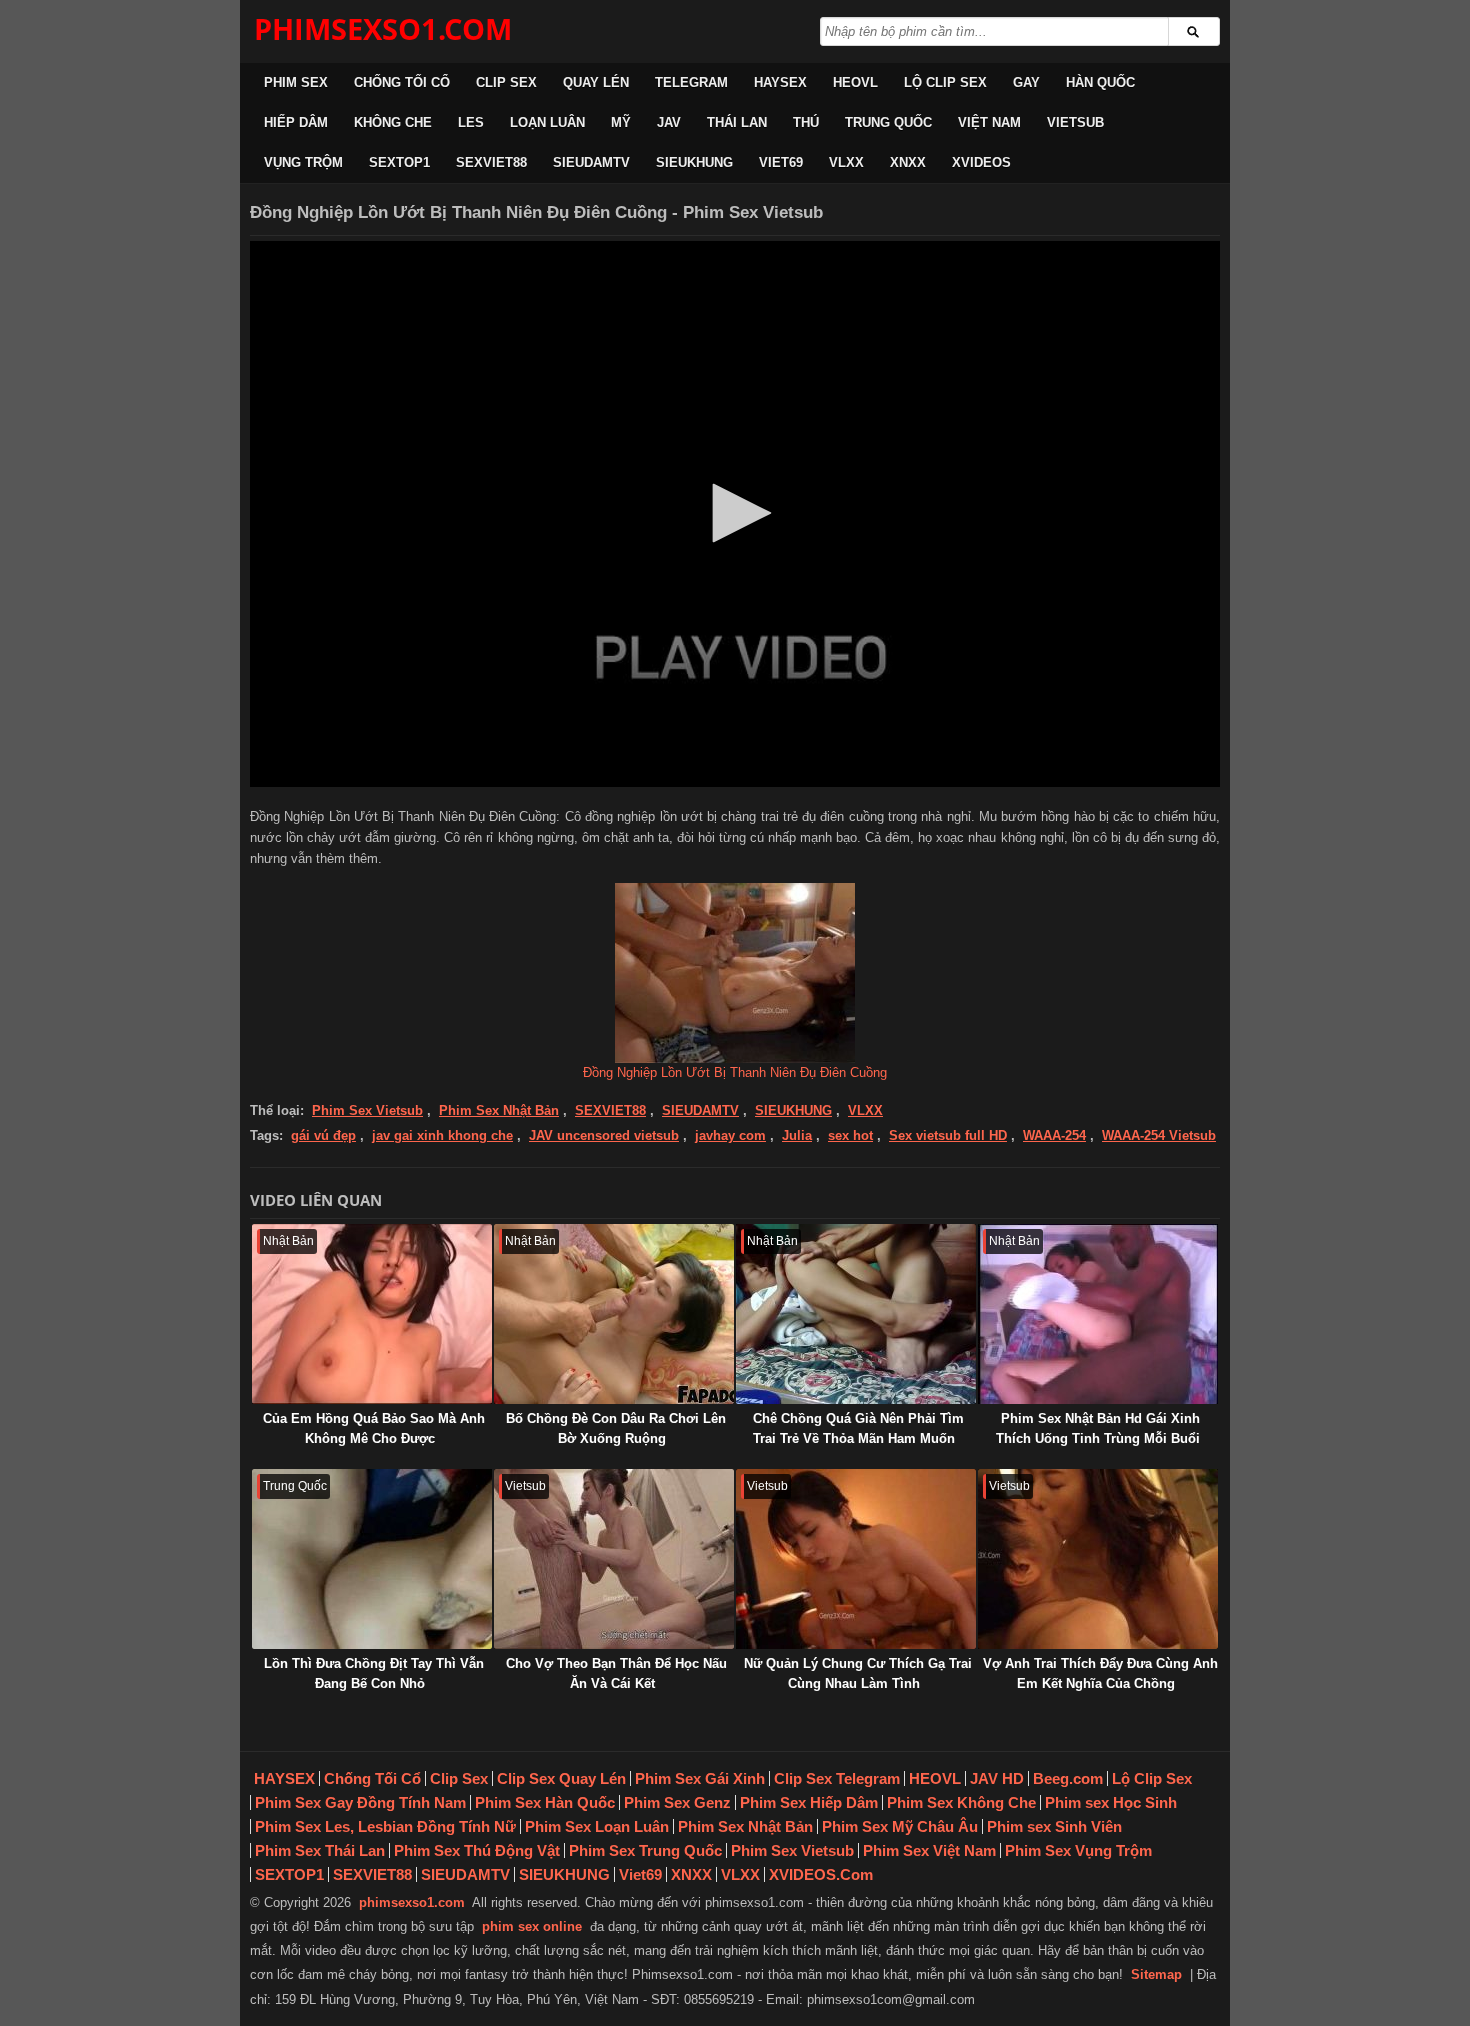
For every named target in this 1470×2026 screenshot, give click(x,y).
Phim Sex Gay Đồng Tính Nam (360, 1802)
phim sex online (532, 1926)
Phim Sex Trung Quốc (645, 1850)
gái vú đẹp (323, 1135)
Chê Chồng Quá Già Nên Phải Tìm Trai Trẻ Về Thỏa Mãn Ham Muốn (858, 1428)
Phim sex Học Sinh (1111, 1802)
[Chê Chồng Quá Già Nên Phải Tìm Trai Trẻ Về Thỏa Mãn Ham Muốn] (856, 1314)
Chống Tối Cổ (402, 82)
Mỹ (621, 122)
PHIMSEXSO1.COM (383, 28)
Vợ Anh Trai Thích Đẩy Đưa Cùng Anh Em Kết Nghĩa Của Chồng (1100, 1673)
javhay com (730, 1135)
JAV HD (997, 1778)
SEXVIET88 (491, 162)
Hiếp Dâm (296, 122)
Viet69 (781, 162)
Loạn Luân (547, 122)
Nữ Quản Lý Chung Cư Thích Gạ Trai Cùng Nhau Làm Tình (858, 1673)
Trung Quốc (888, 122)
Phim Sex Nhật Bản (499, 1110)
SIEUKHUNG (694, 162)
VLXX (846, 162)
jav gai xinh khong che (442, 1135)
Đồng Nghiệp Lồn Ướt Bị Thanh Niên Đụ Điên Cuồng (735, 1072)
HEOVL (855, 82)
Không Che (393, 122)
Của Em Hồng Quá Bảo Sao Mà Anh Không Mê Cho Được (374, 1428)
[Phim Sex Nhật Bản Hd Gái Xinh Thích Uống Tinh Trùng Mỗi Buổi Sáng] (1098, 1314)
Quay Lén (596, 82)
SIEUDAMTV (591, 162)
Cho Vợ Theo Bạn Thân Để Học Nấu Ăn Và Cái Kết (616, 1673)
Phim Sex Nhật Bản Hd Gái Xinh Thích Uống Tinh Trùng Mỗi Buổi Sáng (1098, 1438)
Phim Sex (296, 82)
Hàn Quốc (1100, 82)
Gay (1026, 82)
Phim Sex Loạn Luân (597, 1826)
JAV (669, 122)
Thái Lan (737, 122)
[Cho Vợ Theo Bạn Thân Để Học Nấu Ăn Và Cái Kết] (614, 1559)
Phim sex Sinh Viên (1054, 1826)
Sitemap (1156, 1974)
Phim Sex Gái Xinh (700, 1778)
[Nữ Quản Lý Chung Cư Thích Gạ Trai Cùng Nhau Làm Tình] (856, 1559)
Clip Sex (506, 82)
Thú (806, 122)
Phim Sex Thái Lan (320, 1850)
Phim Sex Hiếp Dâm (809, 1802)
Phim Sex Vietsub (367, 1110)
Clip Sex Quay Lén (561, 1778)
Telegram (691, 82)
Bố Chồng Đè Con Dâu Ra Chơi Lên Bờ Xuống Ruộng (616, 1428)
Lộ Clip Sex (945, 82)
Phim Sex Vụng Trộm (1078, 1850)
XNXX (908, 162)
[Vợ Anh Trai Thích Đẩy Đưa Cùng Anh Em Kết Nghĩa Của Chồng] (1098, 1559)
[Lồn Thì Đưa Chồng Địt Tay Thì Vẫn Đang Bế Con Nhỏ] (372, 1559)
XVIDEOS (981, 162)
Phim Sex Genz (677, 1802)
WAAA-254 (1054, 1135)
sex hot (850, 1135)
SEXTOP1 (399, 162)
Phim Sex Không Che (961, 1802)
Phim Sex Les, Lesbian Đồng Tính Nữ (385, 1826)
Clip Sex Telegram (837, 1778)
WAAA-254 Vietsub (1159, 1135)
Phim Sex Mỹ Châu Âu (900, 1826)
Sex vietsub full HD (948, 1135)
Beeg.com (1068, 1778)
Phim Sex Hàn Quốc (545, 1802)
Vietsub (1075, 122)
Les (471, 122)
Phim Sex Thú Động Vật (477, 1850)
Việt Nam (989, 122)
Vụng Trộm (303, 162)
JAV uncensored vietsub (604, 1135)
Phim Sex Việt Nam (929, 1850)
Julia (797, 1135)
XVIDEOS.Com (821, 1874)
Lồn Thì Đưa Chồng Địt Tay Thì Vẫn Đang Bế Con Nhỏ (374, 1673)
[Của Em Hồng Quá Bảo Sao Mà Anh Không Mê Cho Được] (372, 1314)
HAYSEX (780, 82)
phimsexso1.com (412, 1902)
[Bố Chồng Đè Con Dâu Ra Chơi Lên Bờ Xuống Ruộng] (614, 1314)
